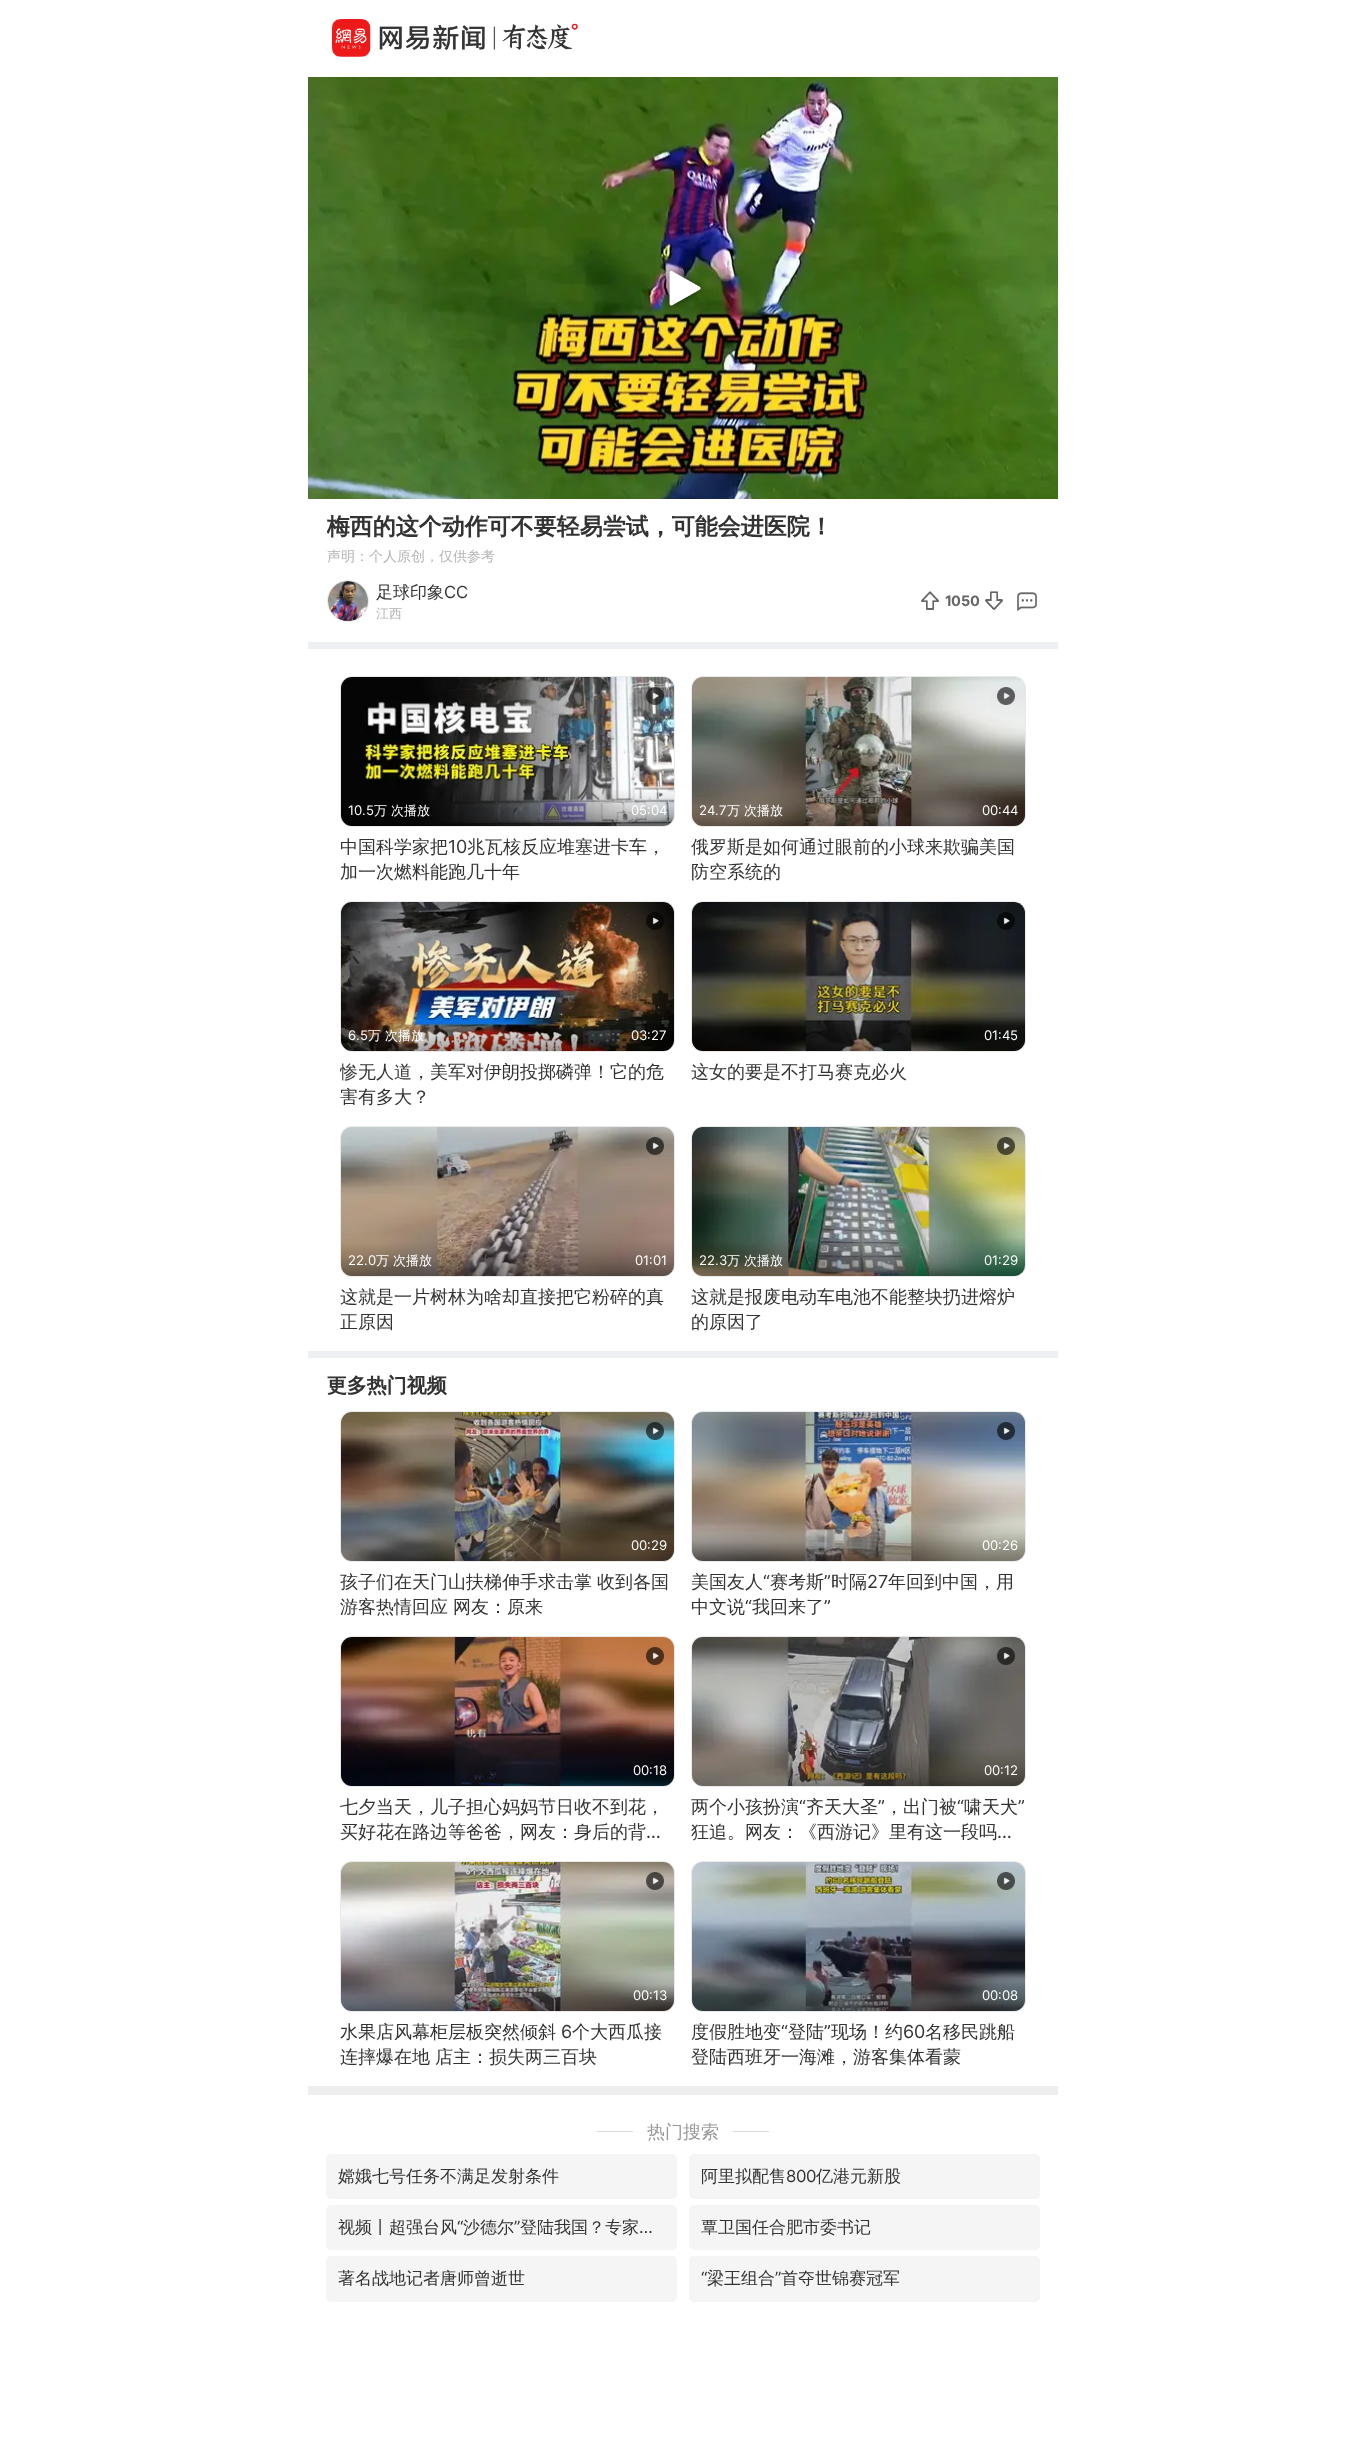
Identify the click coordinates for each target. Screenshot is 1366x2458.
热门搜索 (683, 2131)
